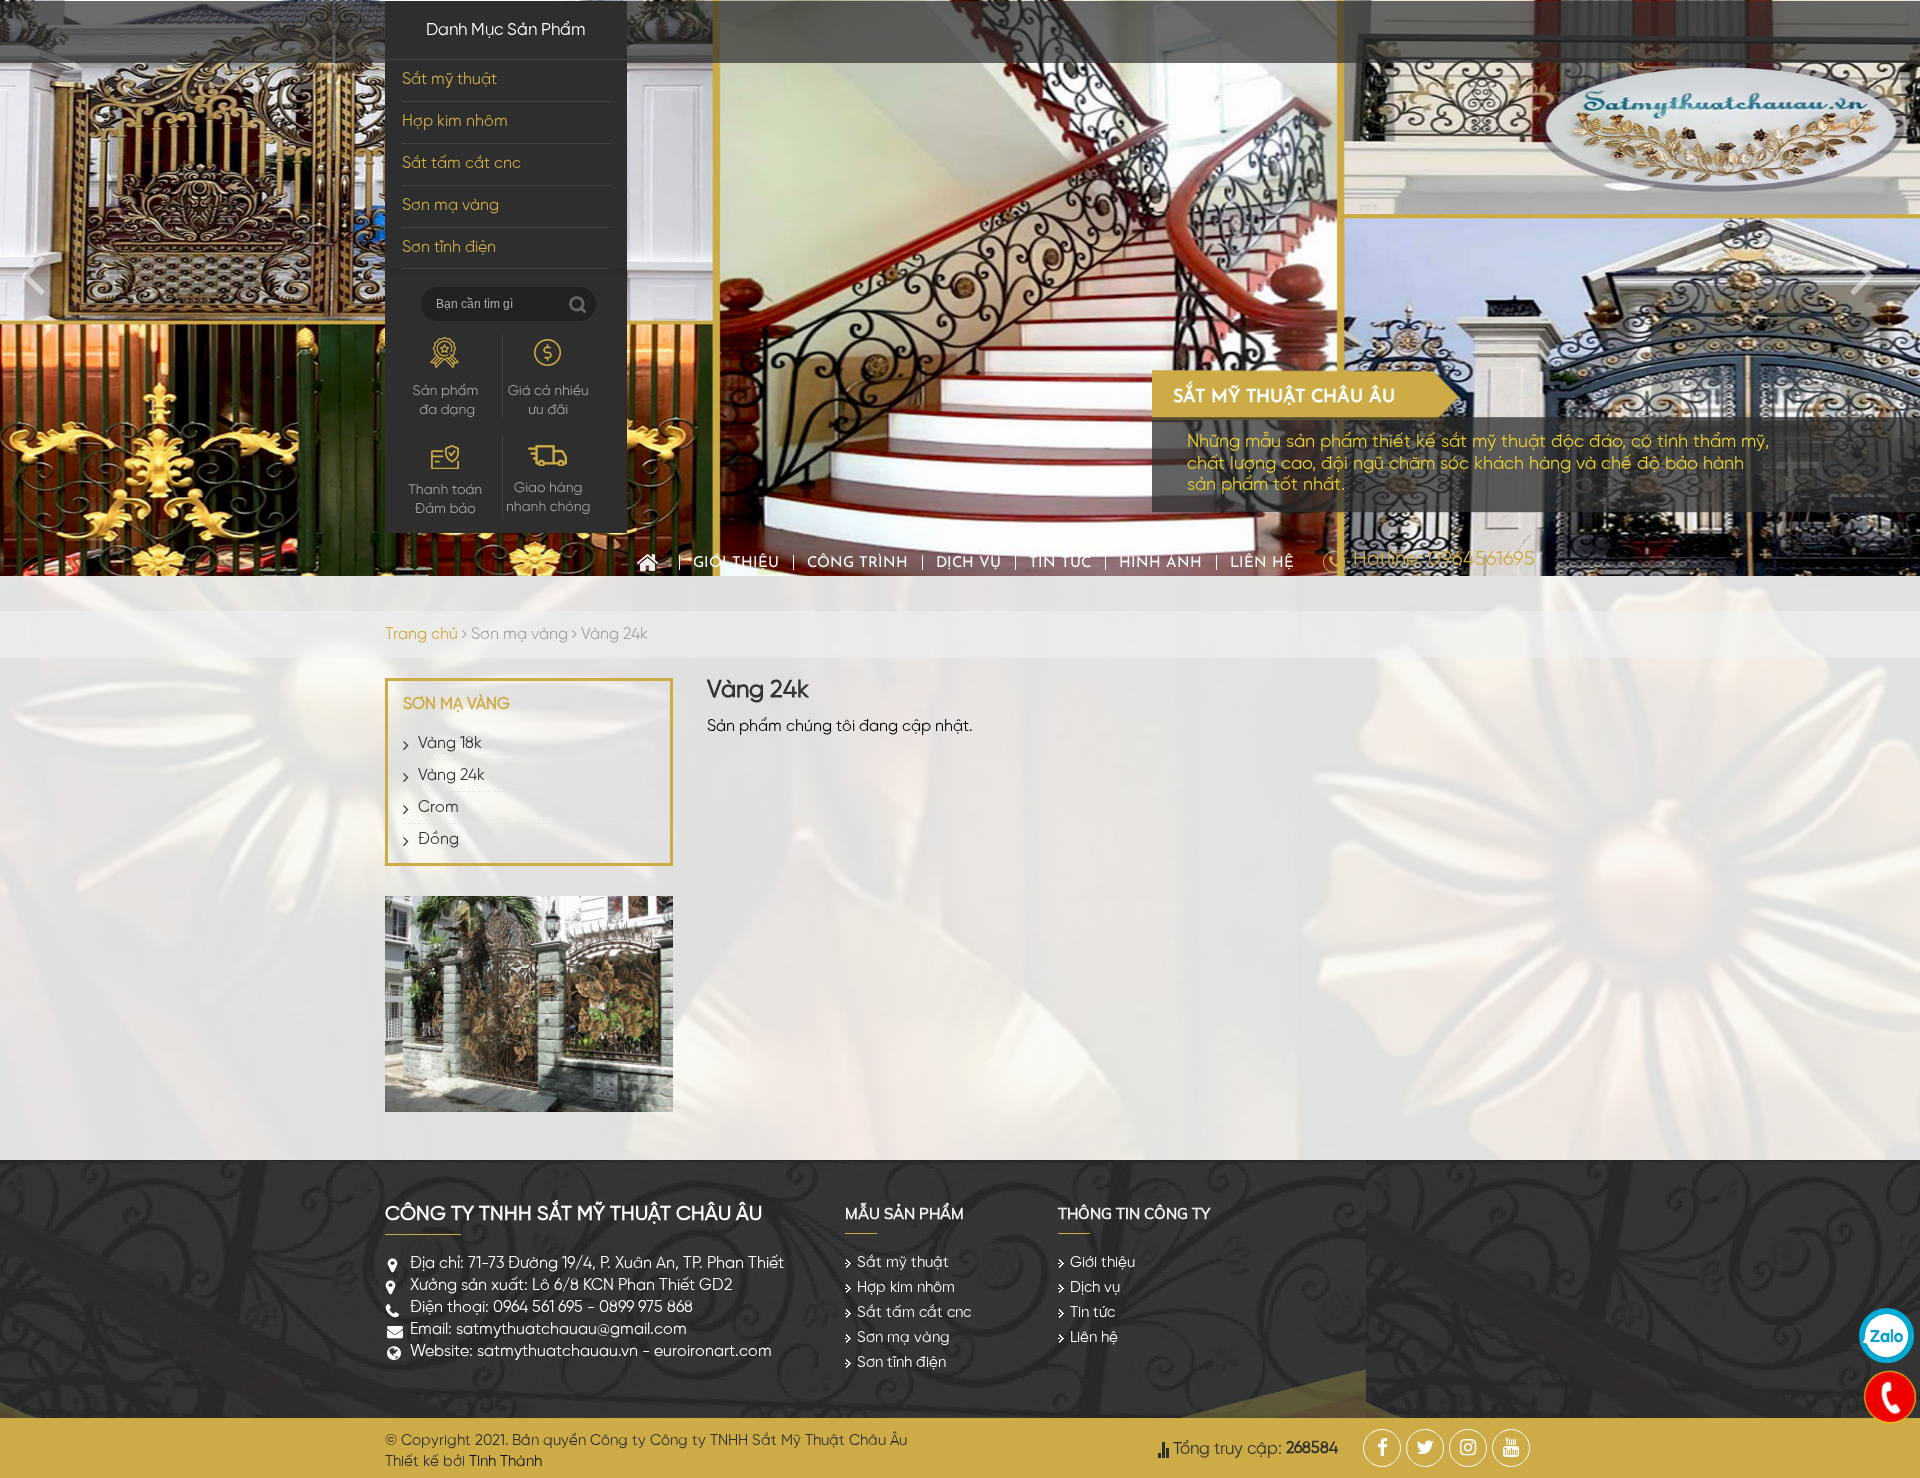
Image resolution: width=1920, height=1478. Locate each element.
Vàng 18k (450, 743)
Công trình (857, 563)
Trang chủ (647, 562)
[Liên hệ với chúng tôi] (1889, 1396)
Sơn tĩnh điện (449, 247)
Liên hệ (1262, 563)
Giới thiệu (736, 563)
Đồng (438, 839)
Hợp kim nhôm (455, 121)
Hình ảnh (1160, 563)
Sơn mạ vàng (450, 205)
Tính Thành (505, 1462)
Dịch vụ (968, 563)
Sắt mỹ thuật (449, 79)
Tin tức (1060, 563)
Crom (438, 807)
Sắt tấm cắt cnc (461, 163)
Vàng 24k (614, 634)
